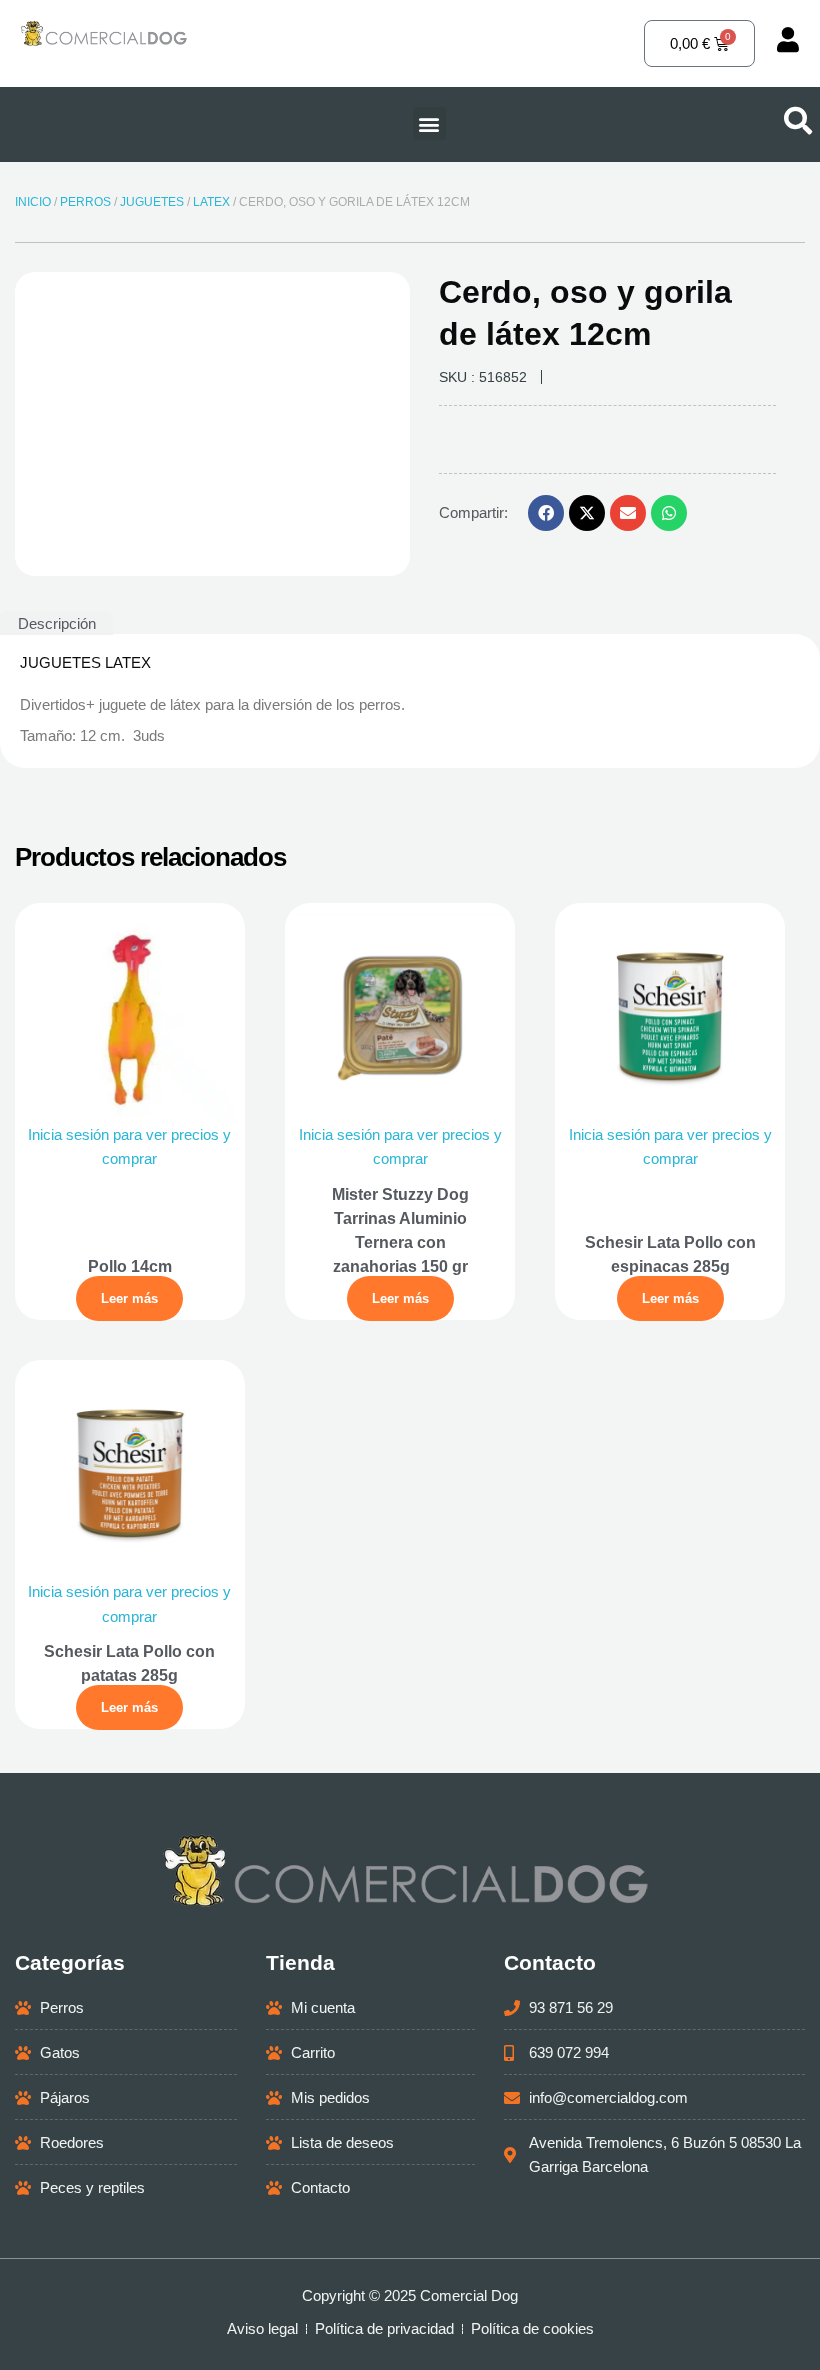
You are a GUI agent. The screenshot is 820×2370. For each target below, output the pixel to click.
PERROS (85, 202)
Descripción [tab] (57, 623)
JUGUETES (152, 202)
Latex (211, 202)
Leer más (129, 1298)
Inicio (33, 202)
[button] (429, 123)
